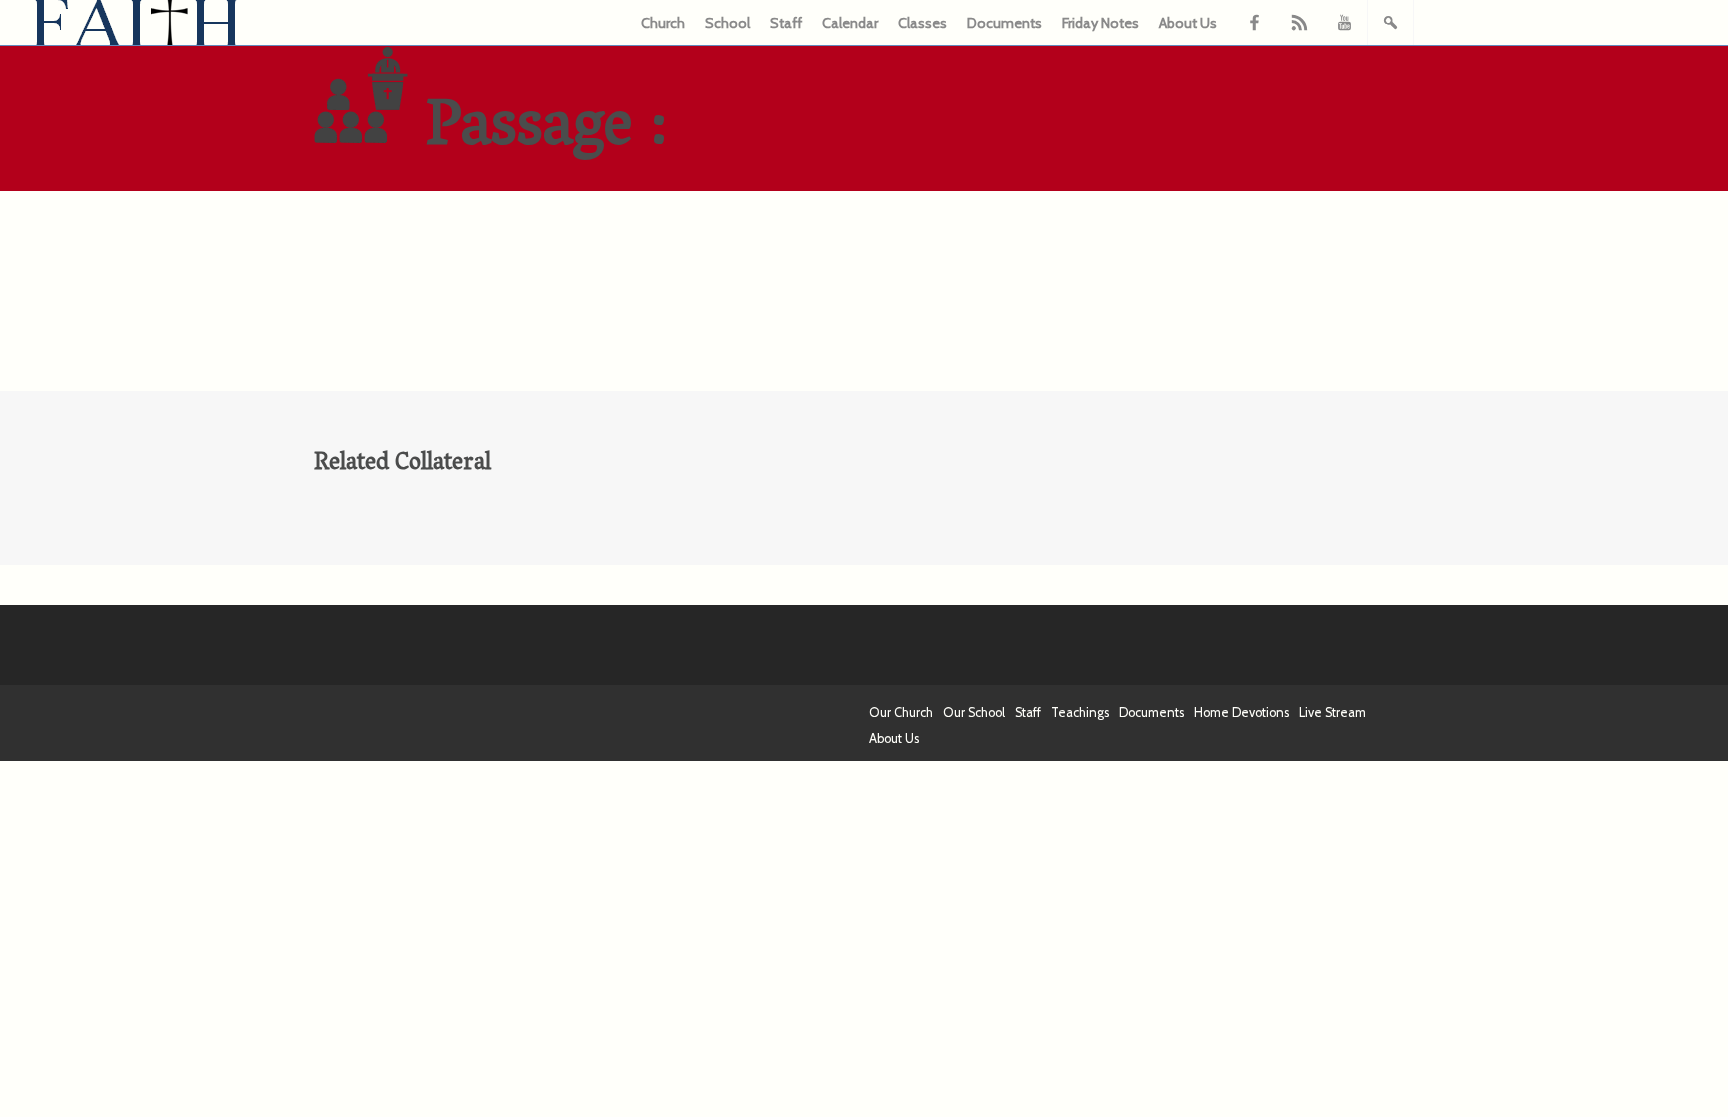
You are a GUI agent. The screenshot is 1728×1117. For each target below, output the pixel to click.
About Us (1188, 23)
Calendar (850, 23)
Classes (922, 23)
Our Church (901, 712)
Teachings (1080, 712)
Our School (974, 712)
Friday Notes (1100, 23)
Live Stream (1332, 712)
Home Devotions (1241, 712)
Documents (1004, 23)
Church (663, 23)
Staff (786, 23)
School (727, 23)
